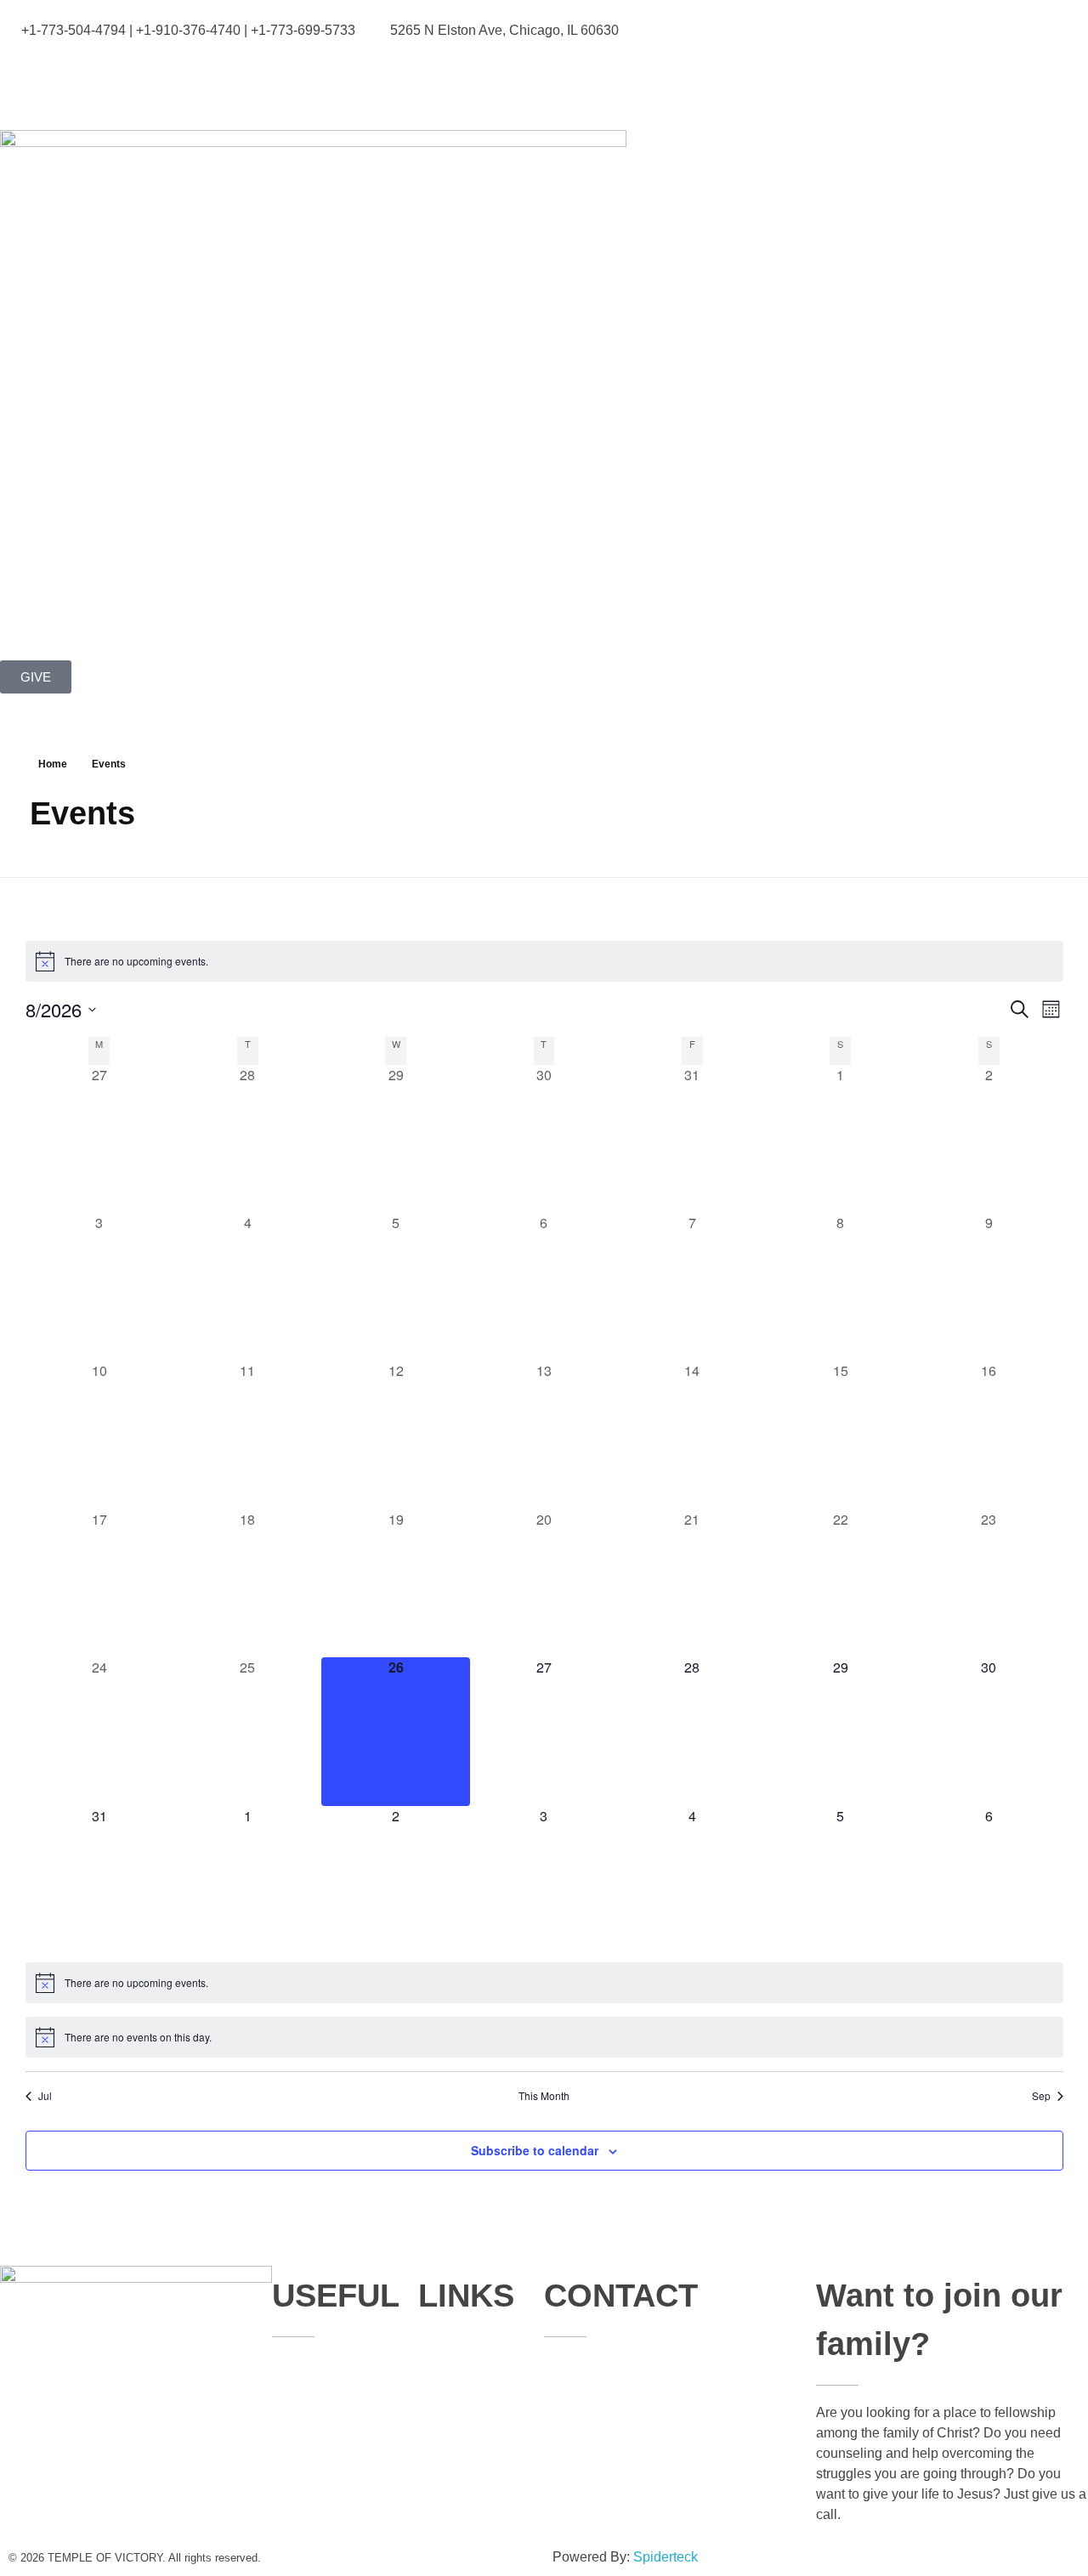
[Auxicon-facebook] (21, 82)
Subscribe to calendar (535, 2150)
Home (53, 764)
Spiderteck (666, 2557)
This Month (544, 2096)
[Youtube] (67, 82)
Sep (1041, 2096)
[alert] (544, 961)
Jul (45, 2096)
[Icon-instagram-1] (113, 82)
